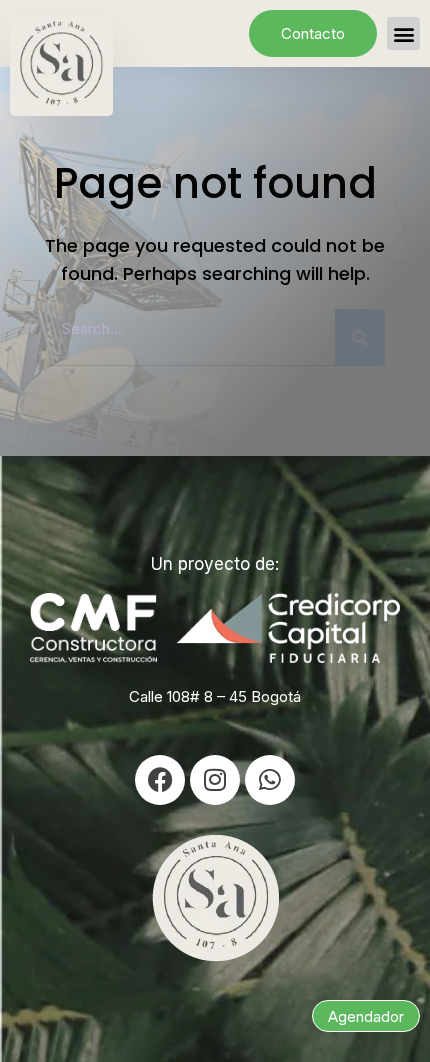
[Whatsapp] (270, 780)
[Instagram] (215, 780)
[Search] (360, 337)
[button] (403, 33)
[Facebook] (160, 780)
